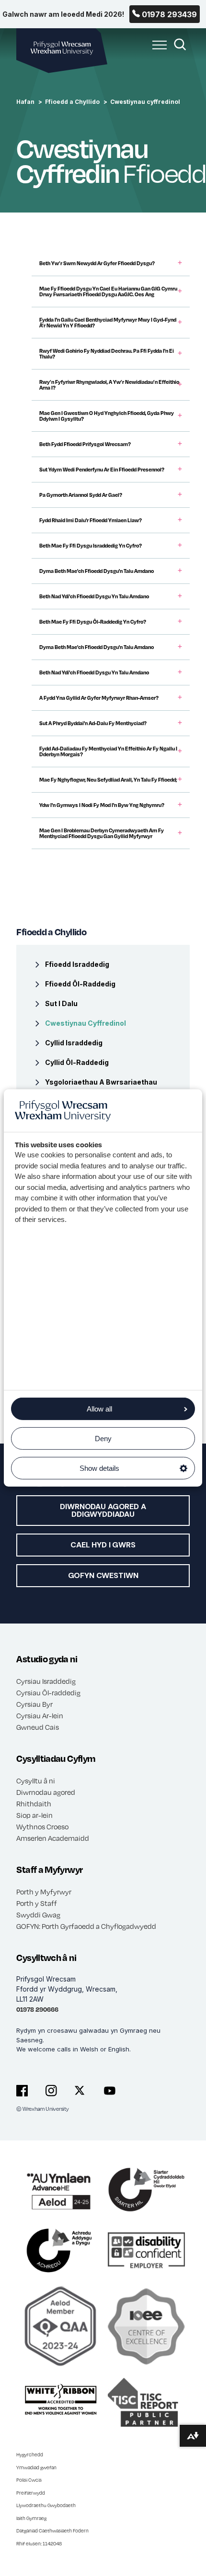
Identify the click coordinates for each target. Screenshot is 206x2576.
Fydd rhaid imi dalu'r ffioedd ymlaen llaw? (91, 520)
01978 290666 (37, 2009)
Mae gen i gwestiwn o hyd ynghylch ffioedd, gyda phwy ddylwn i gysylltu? (107, 416)
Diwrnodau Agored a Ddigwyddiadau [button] (103, 1510)
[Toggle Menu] (157, 50)
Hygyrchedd (30, 2454)
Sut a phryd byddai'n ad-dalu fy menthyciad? (93, 723)
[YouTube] (110, 2091)
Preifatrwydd (31, 2493)
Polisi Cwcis (29, 2480)
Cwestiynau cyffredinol (145, 102)
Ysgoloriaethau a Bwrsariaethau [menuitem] (101, 1082)
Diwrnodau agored (46, 1792)
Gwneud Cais (38, 1727)
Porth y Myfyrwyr (44, 1892)
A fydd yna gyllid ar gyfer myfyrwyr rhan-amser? (99, 698)
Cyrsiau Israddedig (46, 1681)
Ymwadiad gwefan (36, 2467)
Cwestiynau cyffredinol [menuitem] (86, 1023)
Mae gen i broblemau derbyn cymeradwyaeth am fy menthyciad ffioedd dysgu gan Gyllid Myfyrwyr (102, 833)
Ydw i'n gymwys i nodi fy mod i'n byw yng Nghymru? (102, 805)
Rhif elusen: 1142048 (39, 2543)
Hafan (25, 102)
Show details (99, 1468)
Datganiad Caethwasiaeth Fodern (52, 2531)
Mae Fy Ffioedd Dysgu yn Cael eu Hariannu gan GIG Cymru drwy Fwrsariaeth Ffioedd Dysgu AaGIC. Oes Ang (108, 291)
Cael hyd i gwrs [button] (103, 1545)
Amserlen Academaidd (53, 1838)
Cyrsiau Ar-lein (40, 1715)
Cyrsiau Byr (34, 1704)
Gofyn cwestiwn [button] (103, 1575)
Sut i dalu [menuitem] (61, 1003)
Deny (103, 1439)
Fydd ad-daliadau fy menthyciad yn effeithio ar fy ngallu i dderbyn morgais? (108, 751)
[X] (80, 2091)
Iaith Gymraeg (31, 2518)
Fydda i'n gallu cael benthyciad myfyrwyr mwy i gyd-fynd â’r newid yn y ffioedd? (108, 323)
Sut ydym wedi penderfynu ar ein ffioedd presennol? (102, 470)
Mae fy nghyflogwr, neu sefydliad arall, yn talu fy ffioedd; (108, 780)
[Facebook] (22, 2091)
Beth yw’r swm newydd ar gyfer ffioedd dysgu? (97, 263)
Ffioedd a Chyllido (72, 102)
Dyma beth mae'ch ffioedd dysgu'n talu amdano (97, 571)
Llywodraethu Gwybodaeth (46, 2505)
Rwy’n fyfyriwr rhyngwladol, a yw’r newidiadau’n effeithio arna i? (109, 385)
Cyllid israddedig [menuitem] (74, 1043)
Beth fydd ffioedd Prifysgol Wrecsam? (85, 444)
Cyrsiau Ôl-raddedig (48, 1692)
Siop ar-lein (34, 1815)
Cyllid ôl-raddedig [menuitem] (77, 1062)
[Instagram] (51, 2091)
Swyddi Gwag (38, 1915)
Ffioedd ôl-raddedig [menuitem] (80, 984)
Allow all (99, 1409)
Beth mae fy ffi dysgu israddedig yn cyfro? (91, 546)
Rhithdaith (34, 1803)
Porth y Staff (37, 1903)
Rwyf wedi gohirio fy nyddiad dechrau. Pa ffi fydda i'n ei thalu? (107, 354)
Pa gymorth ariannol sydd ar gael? (81, 495)
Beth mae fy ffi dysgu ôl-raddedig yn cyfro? (93, 622)
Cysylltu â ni (36, 1781)
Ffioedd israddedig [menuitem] (77, 964)
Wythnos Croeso (42, 1826)
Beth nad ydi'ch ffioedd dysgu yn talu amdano (94, 596)
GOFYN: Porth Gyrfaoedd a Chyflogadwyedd (86, 1926)
